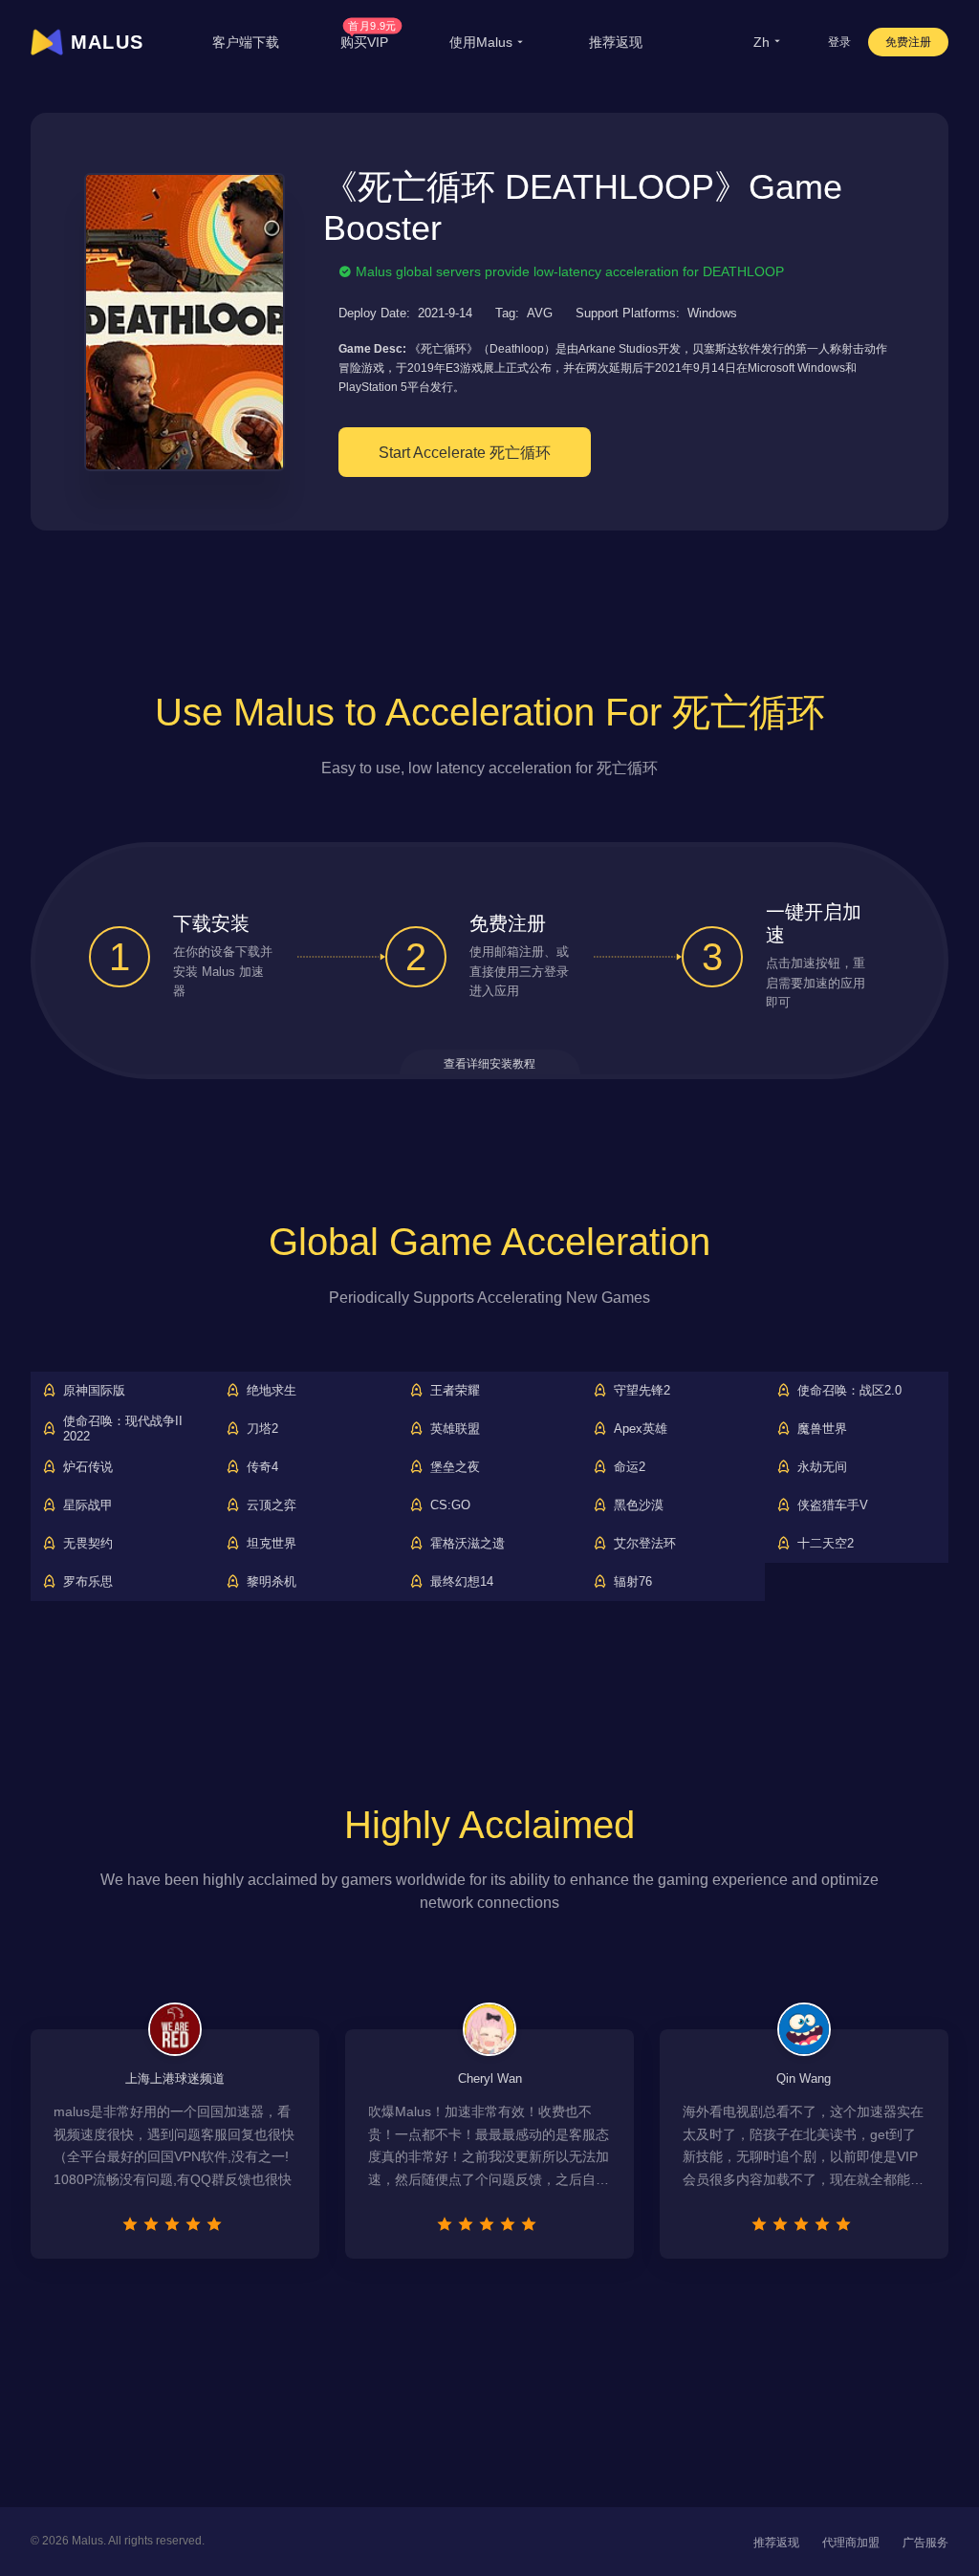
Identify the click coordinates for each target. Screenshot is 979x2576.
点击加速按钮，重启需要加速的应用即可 (816, 983)
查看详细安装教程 (489, 1064)
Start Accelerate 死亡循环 (465, 453)
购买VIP (369, 42)
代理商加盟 (851, 2543)
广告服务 (925, 2543)
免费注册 (908, 42)
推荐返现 (616, 42)
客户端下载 (246, 42)
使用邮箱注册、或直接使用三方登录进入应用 (519, 972)
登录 (839, 42)
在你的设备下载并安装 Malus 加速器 (223, 972)
